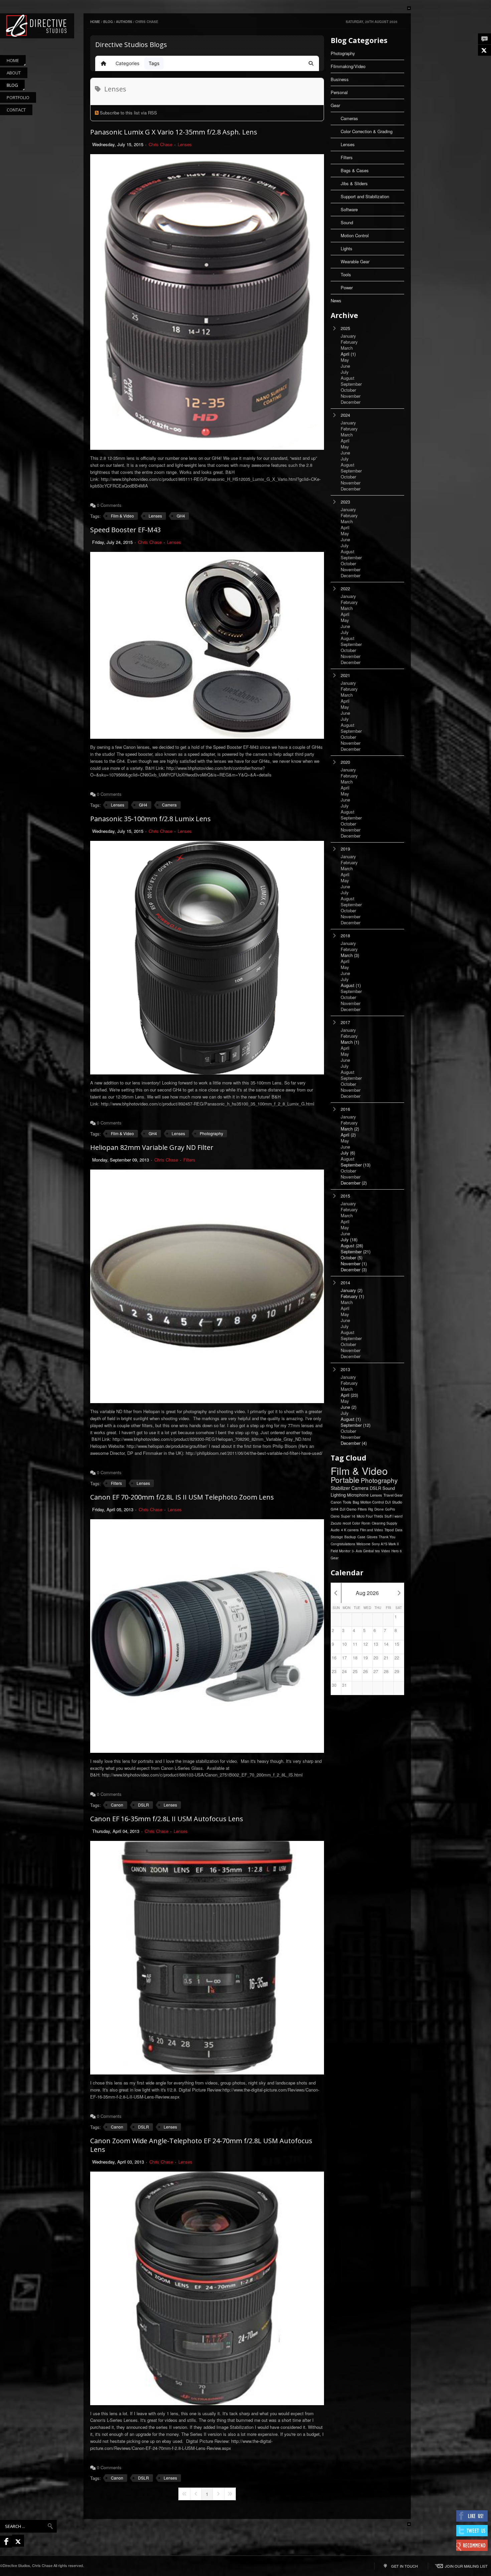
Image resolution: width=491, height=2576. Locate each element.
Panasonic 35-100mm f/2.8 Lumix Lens (150, 819)
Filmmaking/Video (348, 66)
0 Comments (109, 505)
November (354, 1264)
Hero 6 (397, 1551)
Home (95, 22)
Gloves (372, 1537)
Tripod (389, 1530)
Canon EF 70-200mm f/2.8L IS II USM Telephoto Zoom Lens (182, 1497)
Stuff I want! (394, 1516)
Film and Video (372, 1530)
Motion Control (355, 235)
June (349, 1407)
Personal (339, 92)
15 (397, 1644)
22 (397, 1658)
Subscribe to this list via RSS (128, 113)
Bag (356, 1502)
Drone (379, 1509)
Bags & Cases (355, 170)
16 (334, 1658)
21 (386, 1658)
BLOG (108, 22)
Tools (346, 274)
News (336, 300)
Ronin (366, 1523)
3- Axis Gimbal (363, 1551)
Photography (211, 1133)
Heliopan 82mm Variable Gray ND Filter (152, 1147)
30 (334, 1685)
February (352, 1296)
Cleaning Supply (384, 1523)
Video (386, 1551)
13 (376, 1644)
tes (377, 1551)
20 (376, 1658)
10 (344, 1644)
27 (376, 1671)
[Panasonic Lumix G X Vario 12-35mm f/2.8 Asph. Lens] (207, 302)
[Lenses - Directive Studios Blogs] (37, 26)
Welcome (363, 1544)
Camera (169, 805)
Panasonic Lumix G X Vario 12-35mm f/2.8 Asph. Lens (174, 132)
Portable (345, 1480)
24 (344, 1671)
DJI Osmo (348, 1509)
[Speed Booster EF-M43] (207, 645)
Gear (335, 105)
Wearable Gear (355, 261)
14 (386, 1644)
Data (399, 1530)
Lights (347, 248)
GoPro (390, 1509)
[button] (311, 63)
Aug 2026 (367, 1593)
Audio (335, 1530)
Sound (347, 222)
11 (355, 1644)
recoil (347, 1523)
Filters (189, 1160)
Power (347, 287)
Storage (337, 1537)
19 (365, 1658)
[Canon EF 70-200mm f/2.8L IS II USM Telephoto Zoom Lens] (207, 1636)
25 (355, 1671)
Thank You (387, 1537)
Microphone (358, 1495)
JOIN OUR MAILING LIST (466, 2566)
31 (344, 1685)
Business (340, 79)
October (352, 1258)
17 (344, 1658)
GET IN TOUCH (404, 2566)
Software (349, 209)
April (348, 354)
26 (365, 1671)
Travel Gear (393, 1495)
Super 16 (348, 1516)
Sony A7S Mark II (385, 1544)
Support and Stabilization (365, 196)
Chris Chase (160, 144)
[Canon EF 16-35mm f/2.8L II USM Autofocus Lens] (207, 1958)
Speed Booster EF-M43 (125, 530)
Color (356, 1523)
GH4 (181, 516)
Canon (117, 1805)
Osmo (335, 1516)
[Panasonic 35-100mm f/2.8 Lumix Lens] (207, 958)
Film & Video (122, 516)
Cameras (349, 118)
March (350, 955)
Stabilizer (340, 1488)
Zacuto (336, 1523)
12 (365, 1644)
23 (334, 1671)
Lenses (185, 144)
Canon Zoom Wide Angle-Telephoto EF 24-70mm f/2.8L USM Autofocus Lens (201, 2145)
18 (355, 1658)
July (348, 1153)
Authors (124, 22)
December (354, 1183)
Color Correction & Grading (367, 131)
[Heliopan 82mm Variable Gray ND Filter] (207, 1286)
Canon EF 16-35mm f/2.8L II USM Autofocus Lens (167, 1819)
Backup (350, 1537)
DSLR (143, 1805)
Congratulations (343, 1544)
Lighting (338, 1495)
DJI (388, 1502)
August (351, 985)
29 (397, 1671)
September (356, 1165)
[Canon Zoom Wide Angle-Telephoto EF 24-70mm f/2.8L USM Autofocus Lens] (207, 2288)
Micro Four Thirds (370, 1516)
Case (361, 1537)
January (352, 1290)
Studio (397, 1502)
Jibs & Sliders (354, 183)
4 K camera (350, 1530)
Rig (371, 1509)
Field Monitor (341, 1551)
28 (386, 1671)
